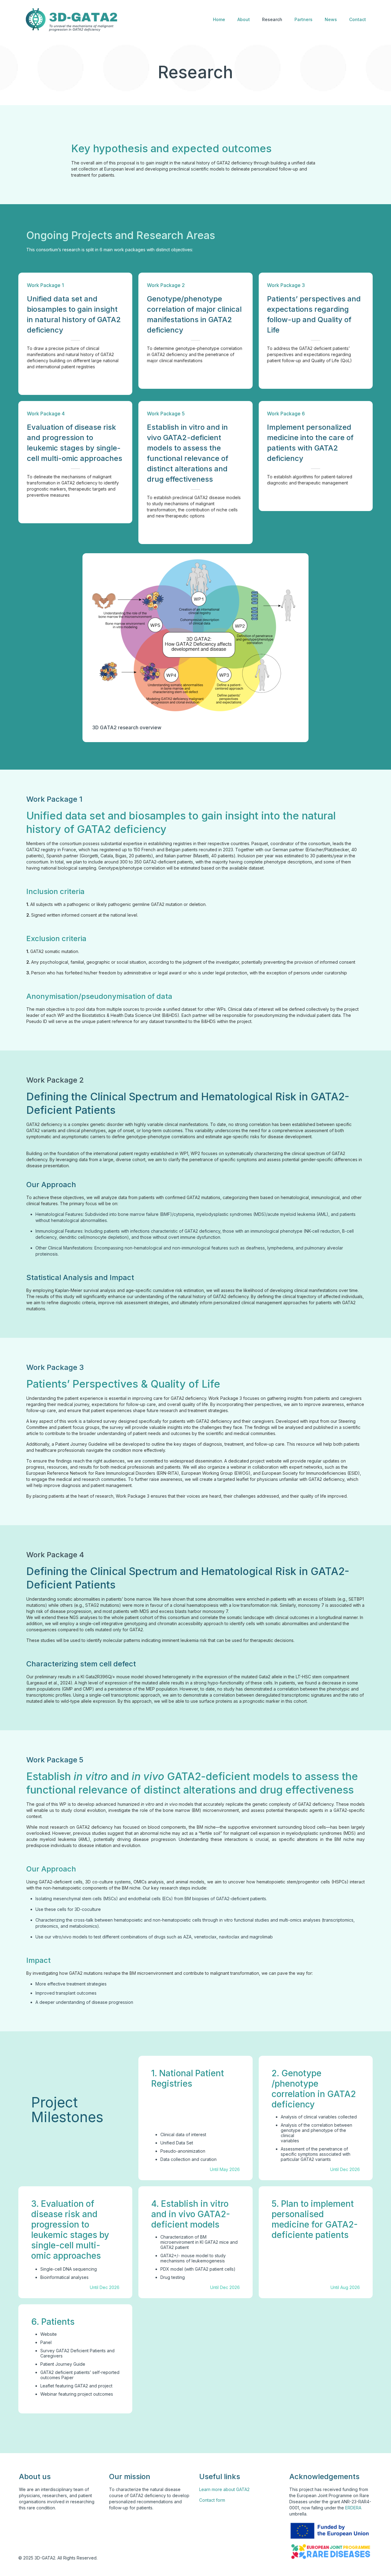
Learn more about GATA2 (224, 2489)
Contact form (212, 2500)
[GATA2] (71, 20)
